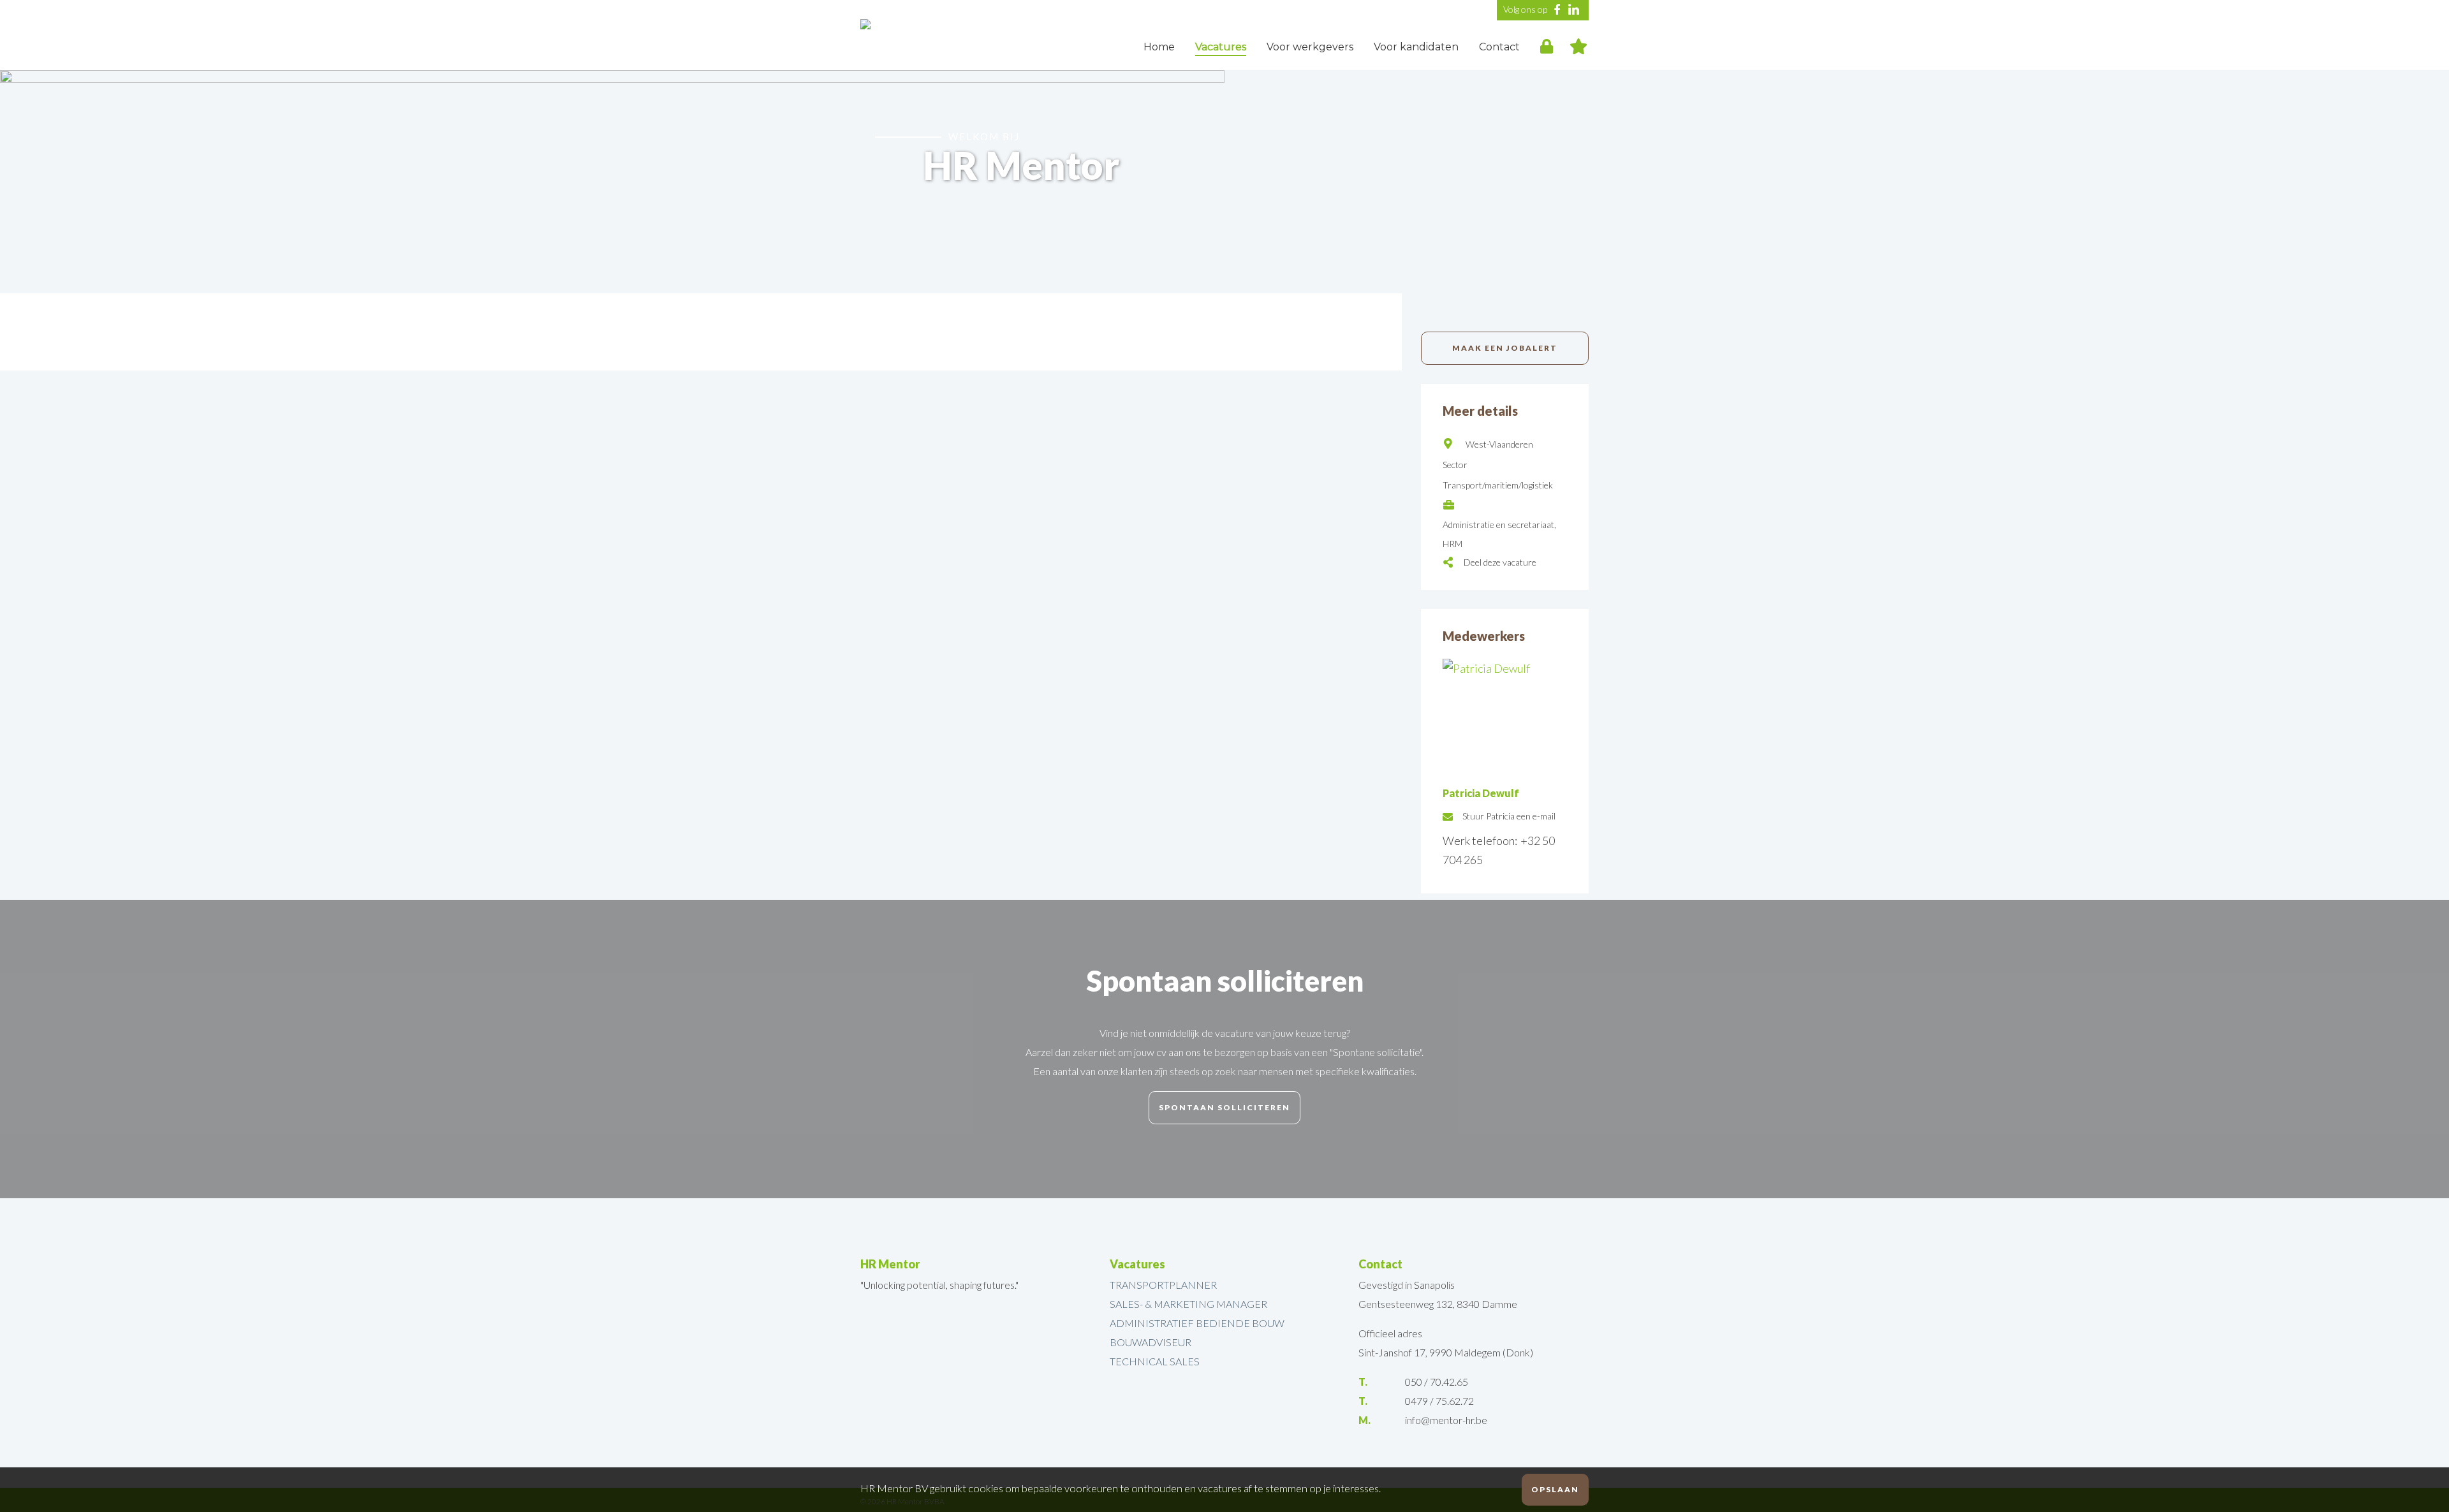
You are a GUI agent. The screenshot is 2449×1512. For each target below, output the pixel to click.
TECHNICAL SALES (1155, 1361)
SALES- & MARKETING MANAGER (1188, 1304)
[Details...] (1505, 668)
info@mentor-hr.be (1446, 1420)
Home (1159, 47)
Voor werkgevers (1310, 47)
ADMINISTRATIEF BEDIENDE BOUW (1197, 1323)
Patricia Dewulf (1481, 793)
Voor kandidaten (1416, 47)
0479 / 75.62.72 (1439, 1401)
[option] (1224, 182)
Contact (1499, 47)
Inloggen (1547, 45)
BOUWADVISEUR (1151, 1342)
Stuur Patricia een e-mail (1509, 816)
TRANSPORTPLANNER (1163, 1285)
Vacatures (1221, 47)
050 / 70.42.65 (1437, 1382)
